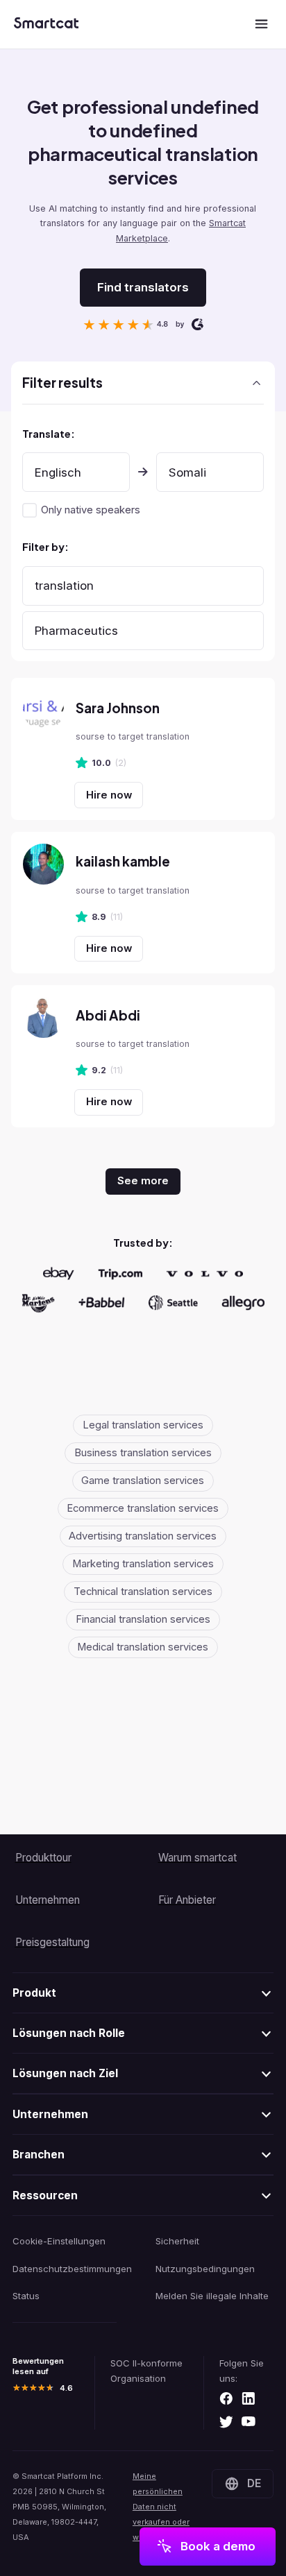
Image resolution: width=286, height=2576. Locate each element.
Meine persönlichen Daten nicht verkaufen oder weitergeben (161, 2507)
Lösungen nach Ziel (65, 2073)
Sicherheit (177, 2241)
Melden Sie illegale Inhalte (212, 2296)
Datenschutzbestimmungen (72, 2269)
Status (26, 2296)
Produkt (34, 1993)
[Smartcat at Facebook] (226, 2399)
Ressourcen (45, 2195)
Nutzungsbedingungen (205, 2269)
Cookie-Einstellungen (59, 2241)
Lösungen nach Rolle (69, 2033)
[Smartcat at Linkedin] (249, 2399)
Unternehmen (50, 2114)
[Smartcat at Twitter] (226, 2423)
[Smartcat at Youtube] (249, 2423)
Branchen (39, 2155)
